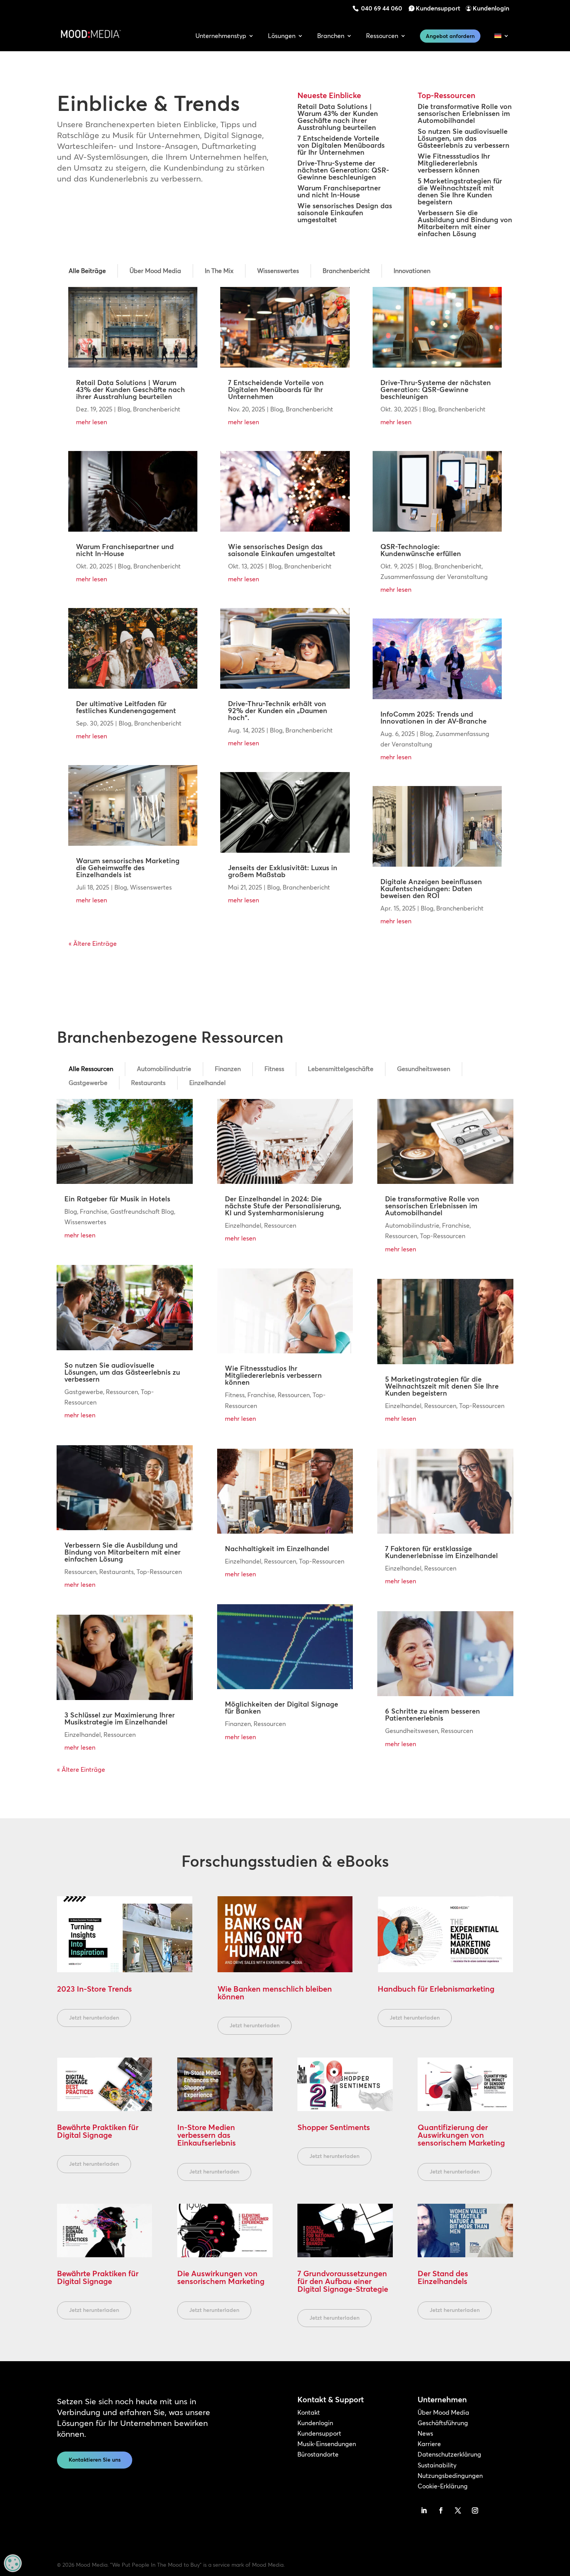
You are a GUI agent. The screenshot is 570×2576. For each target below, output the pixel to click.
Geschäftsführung (443, 2423)
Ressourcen (122, 1392)
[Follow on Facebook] (441, 2510)
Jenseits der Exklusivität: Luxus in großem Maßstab (283, 871)
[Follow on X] (458, 2510)
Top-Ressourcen (159, 1572)
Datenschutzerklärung (449, 2454)
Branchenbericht (346, 271)
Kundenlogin (491, 8)
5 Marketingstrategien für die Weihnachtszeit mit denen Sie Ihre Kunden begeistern (460, 191)
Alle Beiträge (87, 271)
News (425, 2433)
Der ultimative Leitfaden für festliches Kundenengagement (126, 707)
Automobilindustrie (164, 1069)
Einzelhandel (207, 1083)
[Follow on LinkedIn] (424, 2510)
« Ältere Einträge (93, 943)
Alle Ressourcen (91, 1069)
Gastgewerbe (88, 1083)
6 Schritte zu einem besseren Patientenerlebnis (433, 1715)
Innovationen (412, 271)
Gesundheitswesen (424, 1069)
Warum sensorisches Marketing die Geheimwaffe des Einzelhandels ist (128, 868)
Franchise (94, 1211)
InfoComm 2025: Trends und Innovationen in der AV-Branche (434, 718)
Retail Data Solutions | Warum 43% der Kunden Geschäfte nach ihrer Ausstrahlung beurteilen (338, 117)
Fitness (274, 1069)
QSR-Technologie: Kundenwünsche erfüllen (421, 550)
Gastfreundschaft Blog (142, 1211)
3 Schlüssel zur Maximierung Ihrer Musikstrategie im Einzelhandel (120, 1718)
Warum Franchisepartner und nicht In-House (339, 191)
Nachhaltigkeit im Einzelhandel (277, 1549)
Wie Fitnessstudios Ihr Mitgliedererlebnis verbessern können (454, 163)
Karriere (429, 2444)
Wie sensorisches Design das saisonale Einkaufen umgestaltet (345, 213)
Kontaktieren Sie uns (95, 2460)
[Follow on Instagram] (475, 2510)
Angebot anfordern (450, 36)
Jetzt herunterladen (94, 2018)
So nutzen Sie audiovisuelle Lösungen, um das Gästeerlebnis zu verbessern (464, 138)
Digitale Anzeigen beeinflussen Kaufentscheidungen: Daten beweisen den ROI (431, 889)
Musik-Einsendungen (327, 2444)
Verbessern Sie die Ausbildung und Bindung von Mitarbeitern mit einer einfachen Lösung (465, 223)
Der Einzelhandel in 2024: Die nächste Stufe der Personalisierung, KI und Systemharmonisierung (283, 1206)
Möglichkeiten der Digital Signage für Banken (282, 1708)
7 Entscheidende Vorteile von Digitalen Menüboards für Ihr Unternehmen (341, 145)
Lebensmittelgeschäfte (341, 1069)
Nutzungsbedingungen (450, 2476)
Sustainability (437, 2465)
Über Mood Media (155, 271)
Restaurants (148, 1083)
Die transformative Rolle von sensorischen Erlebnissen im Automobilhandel (465, 113)
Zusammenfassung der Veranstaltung (434, 577)
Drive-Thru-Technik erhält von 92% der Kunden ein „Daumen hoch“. (278, 711)
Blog (124, 409)
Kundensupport (438, 8)
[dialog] (13, 2563)
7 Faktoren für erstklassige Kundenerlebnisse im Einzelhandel (441, 1552)
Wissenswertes (278, 271)
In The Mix (219, 271)
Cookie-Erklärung (443, 2486)
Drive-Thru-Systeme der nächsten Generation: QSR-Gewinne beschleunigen (343, 170)
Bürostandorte (318, 2454)
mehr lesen (92, 422)
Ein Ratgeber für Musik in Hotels (117, 1199)
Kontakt (309, 2412)
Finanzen (228, 1069)
